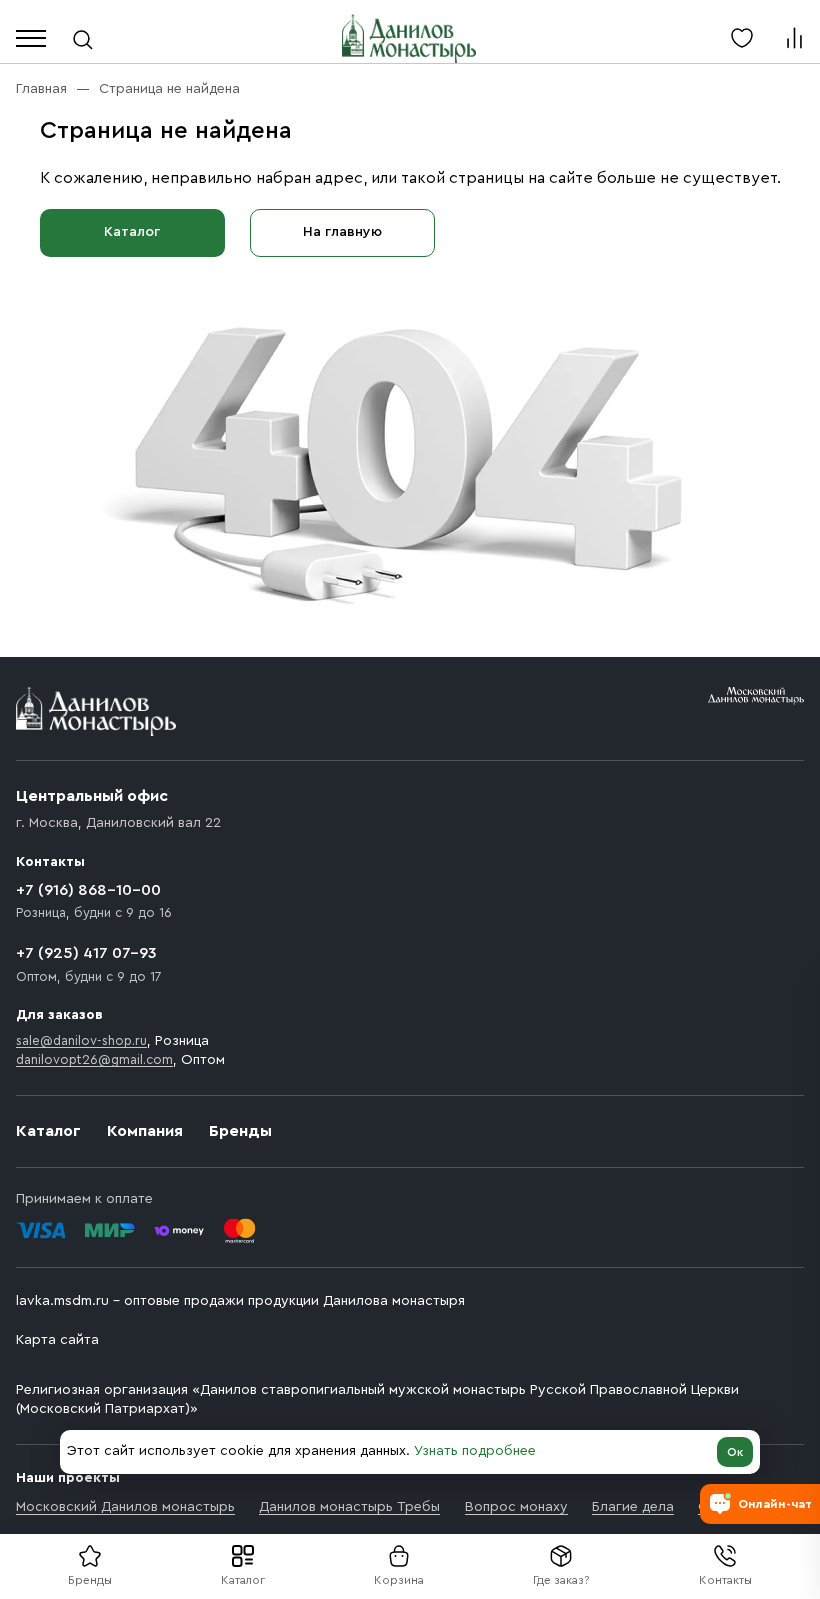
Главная (41, 89)
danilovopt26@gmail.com (94, 1059)
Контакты (725, 1580)
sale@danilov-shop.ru (81, 1040)
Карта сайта (57, 1340)
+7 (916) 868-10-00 (88, 890)
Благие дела (633, 1507)
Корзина (399, 1580)
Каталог (243, 1580)
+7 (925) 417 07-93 (86, 953)
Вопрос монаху (516, 1507)
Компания (145, 1131)
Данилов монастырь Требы (349, 1507)
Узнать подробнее (475, 1451)
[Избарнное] (742, 38)
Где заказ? (561, 1580)
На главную (342, 232)
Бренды (240, 1131)
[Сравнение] (794, 38)
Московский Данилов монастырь (125, 1507)
